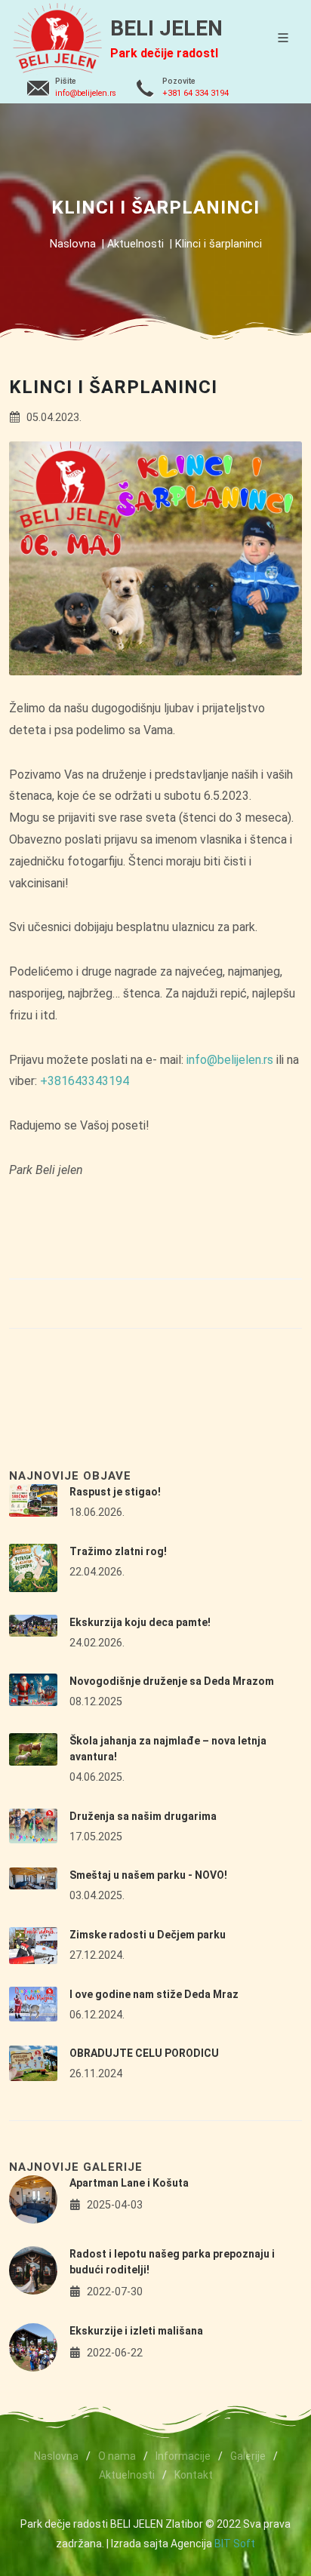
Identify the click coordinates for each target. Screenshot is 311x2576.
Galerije (248, 2456)
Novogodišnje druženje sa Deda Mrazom (172, 1681)
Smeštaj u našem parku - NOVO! (148, 1875)
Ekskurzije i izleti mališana (136, 2331)
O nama (117, 2456)
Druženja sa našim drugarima (143, 1816)
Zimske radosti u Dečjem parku (148, 1935)
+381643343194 (85, 1081)
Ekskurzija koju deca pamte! (140, 1622)
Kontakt (194, 2475)
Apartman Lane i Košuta (129, 2183)
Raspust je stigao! (115, 1492)
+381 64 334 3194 (196, 93)
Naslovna (73, 244)
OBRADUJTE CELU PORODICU (144, 2053)
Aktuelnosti (135, 244)
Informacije (183, 2456)
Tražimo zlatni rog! (118, 1551)
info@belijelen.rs (86, 93)
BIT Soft (235, 2544)
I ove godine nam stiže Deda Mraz (154, 1994)
